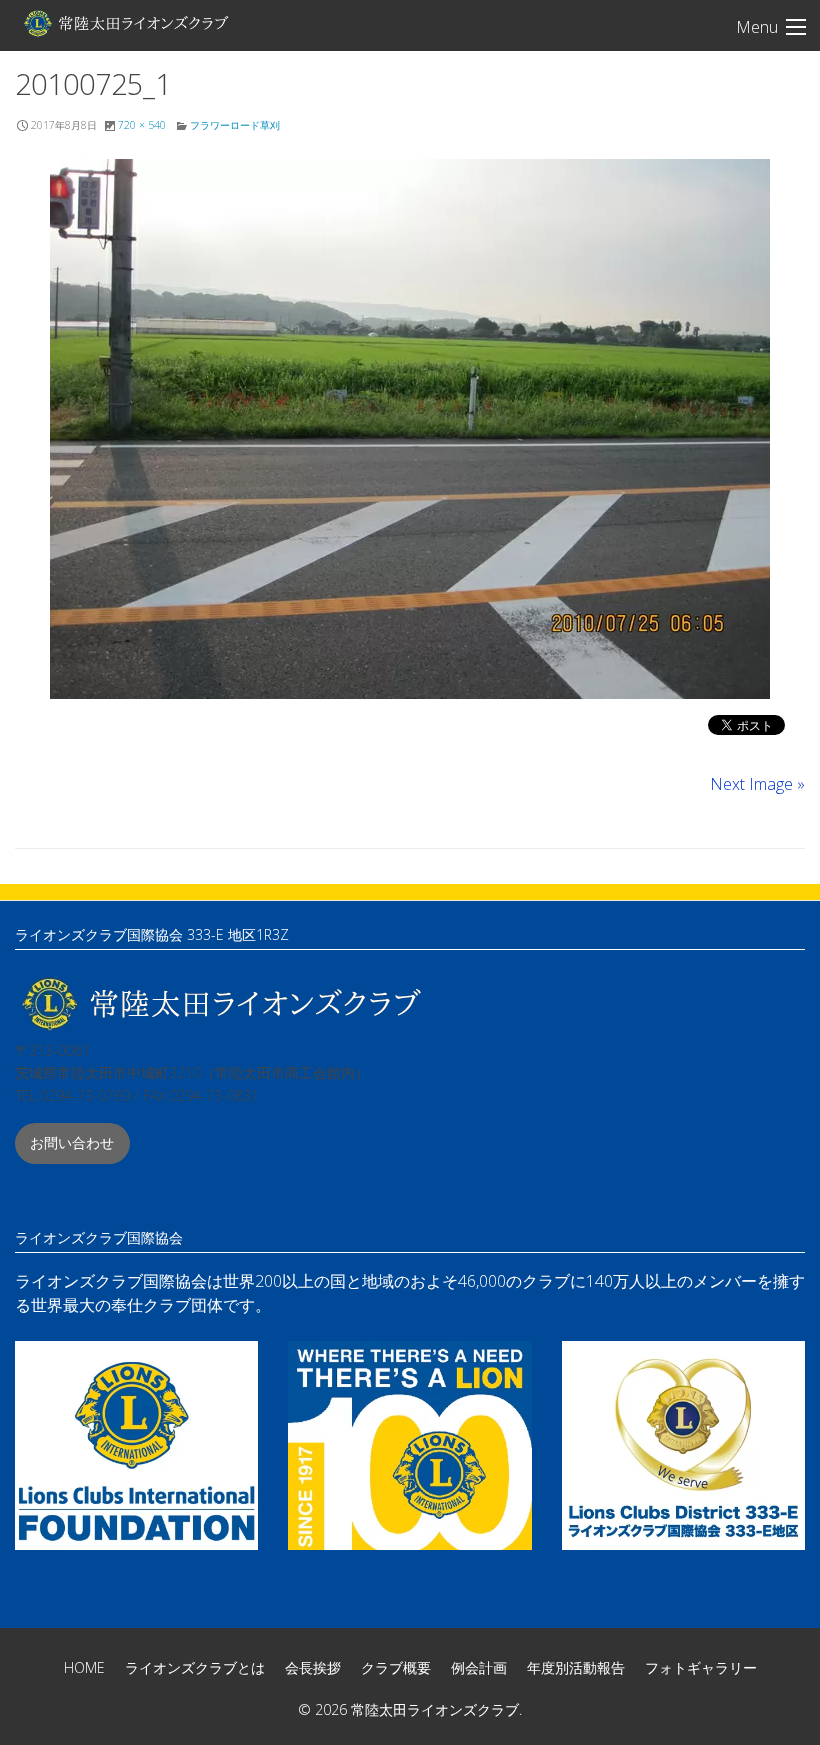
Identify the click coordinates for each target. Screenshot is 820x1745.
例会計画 (479, 1667)
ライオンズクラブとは (195, 1667)
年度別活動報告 (576, 1667)
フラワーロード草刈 (235, 125)
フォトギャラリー (701, 1667)
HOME (84, 1667)
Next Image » (757, 784)
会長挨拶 (313, 1667)
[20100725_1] (410, 429)
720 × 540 (142, 125)
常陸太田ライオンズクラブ (125, 23)
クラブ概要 (396, 1667)
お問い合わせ (72, 1142)
